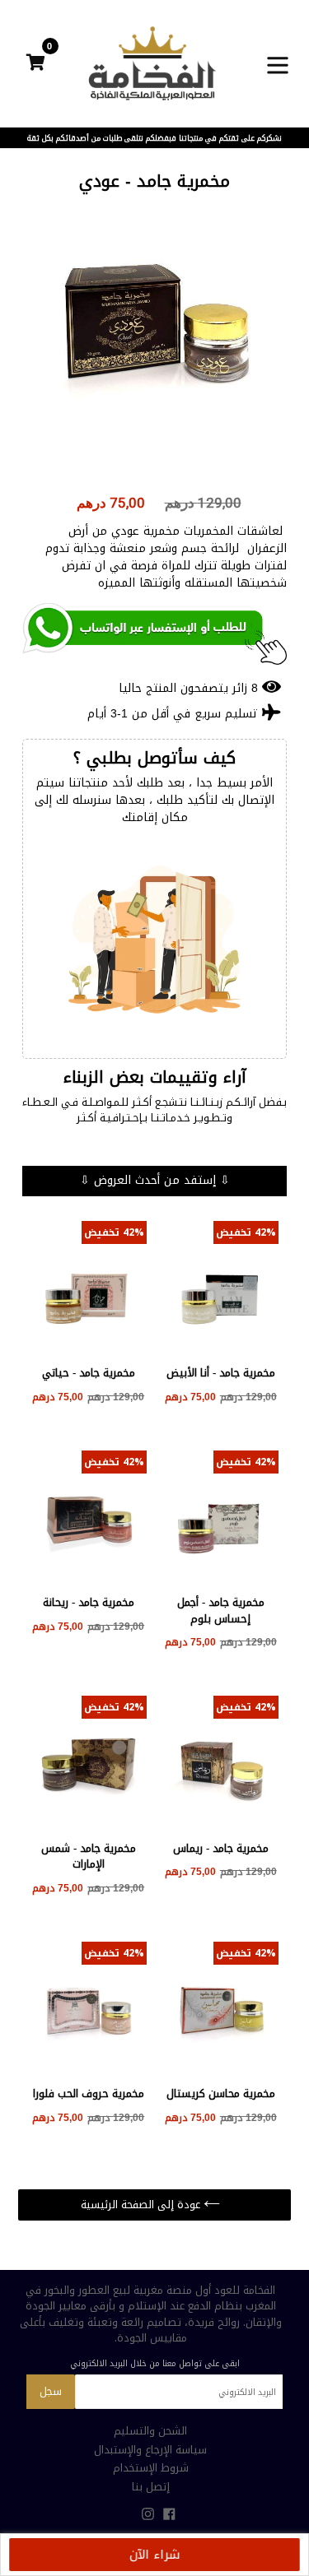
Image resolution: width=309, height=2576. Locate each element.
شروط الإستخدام (151, 2468)
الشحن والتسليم (150, 2431)
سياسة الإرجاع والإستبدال (150, 2450)
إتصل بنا (151, 2487)
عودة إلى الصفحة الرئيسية (142, 2205)
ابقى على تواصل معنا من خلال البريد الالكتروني (155, 2364)
